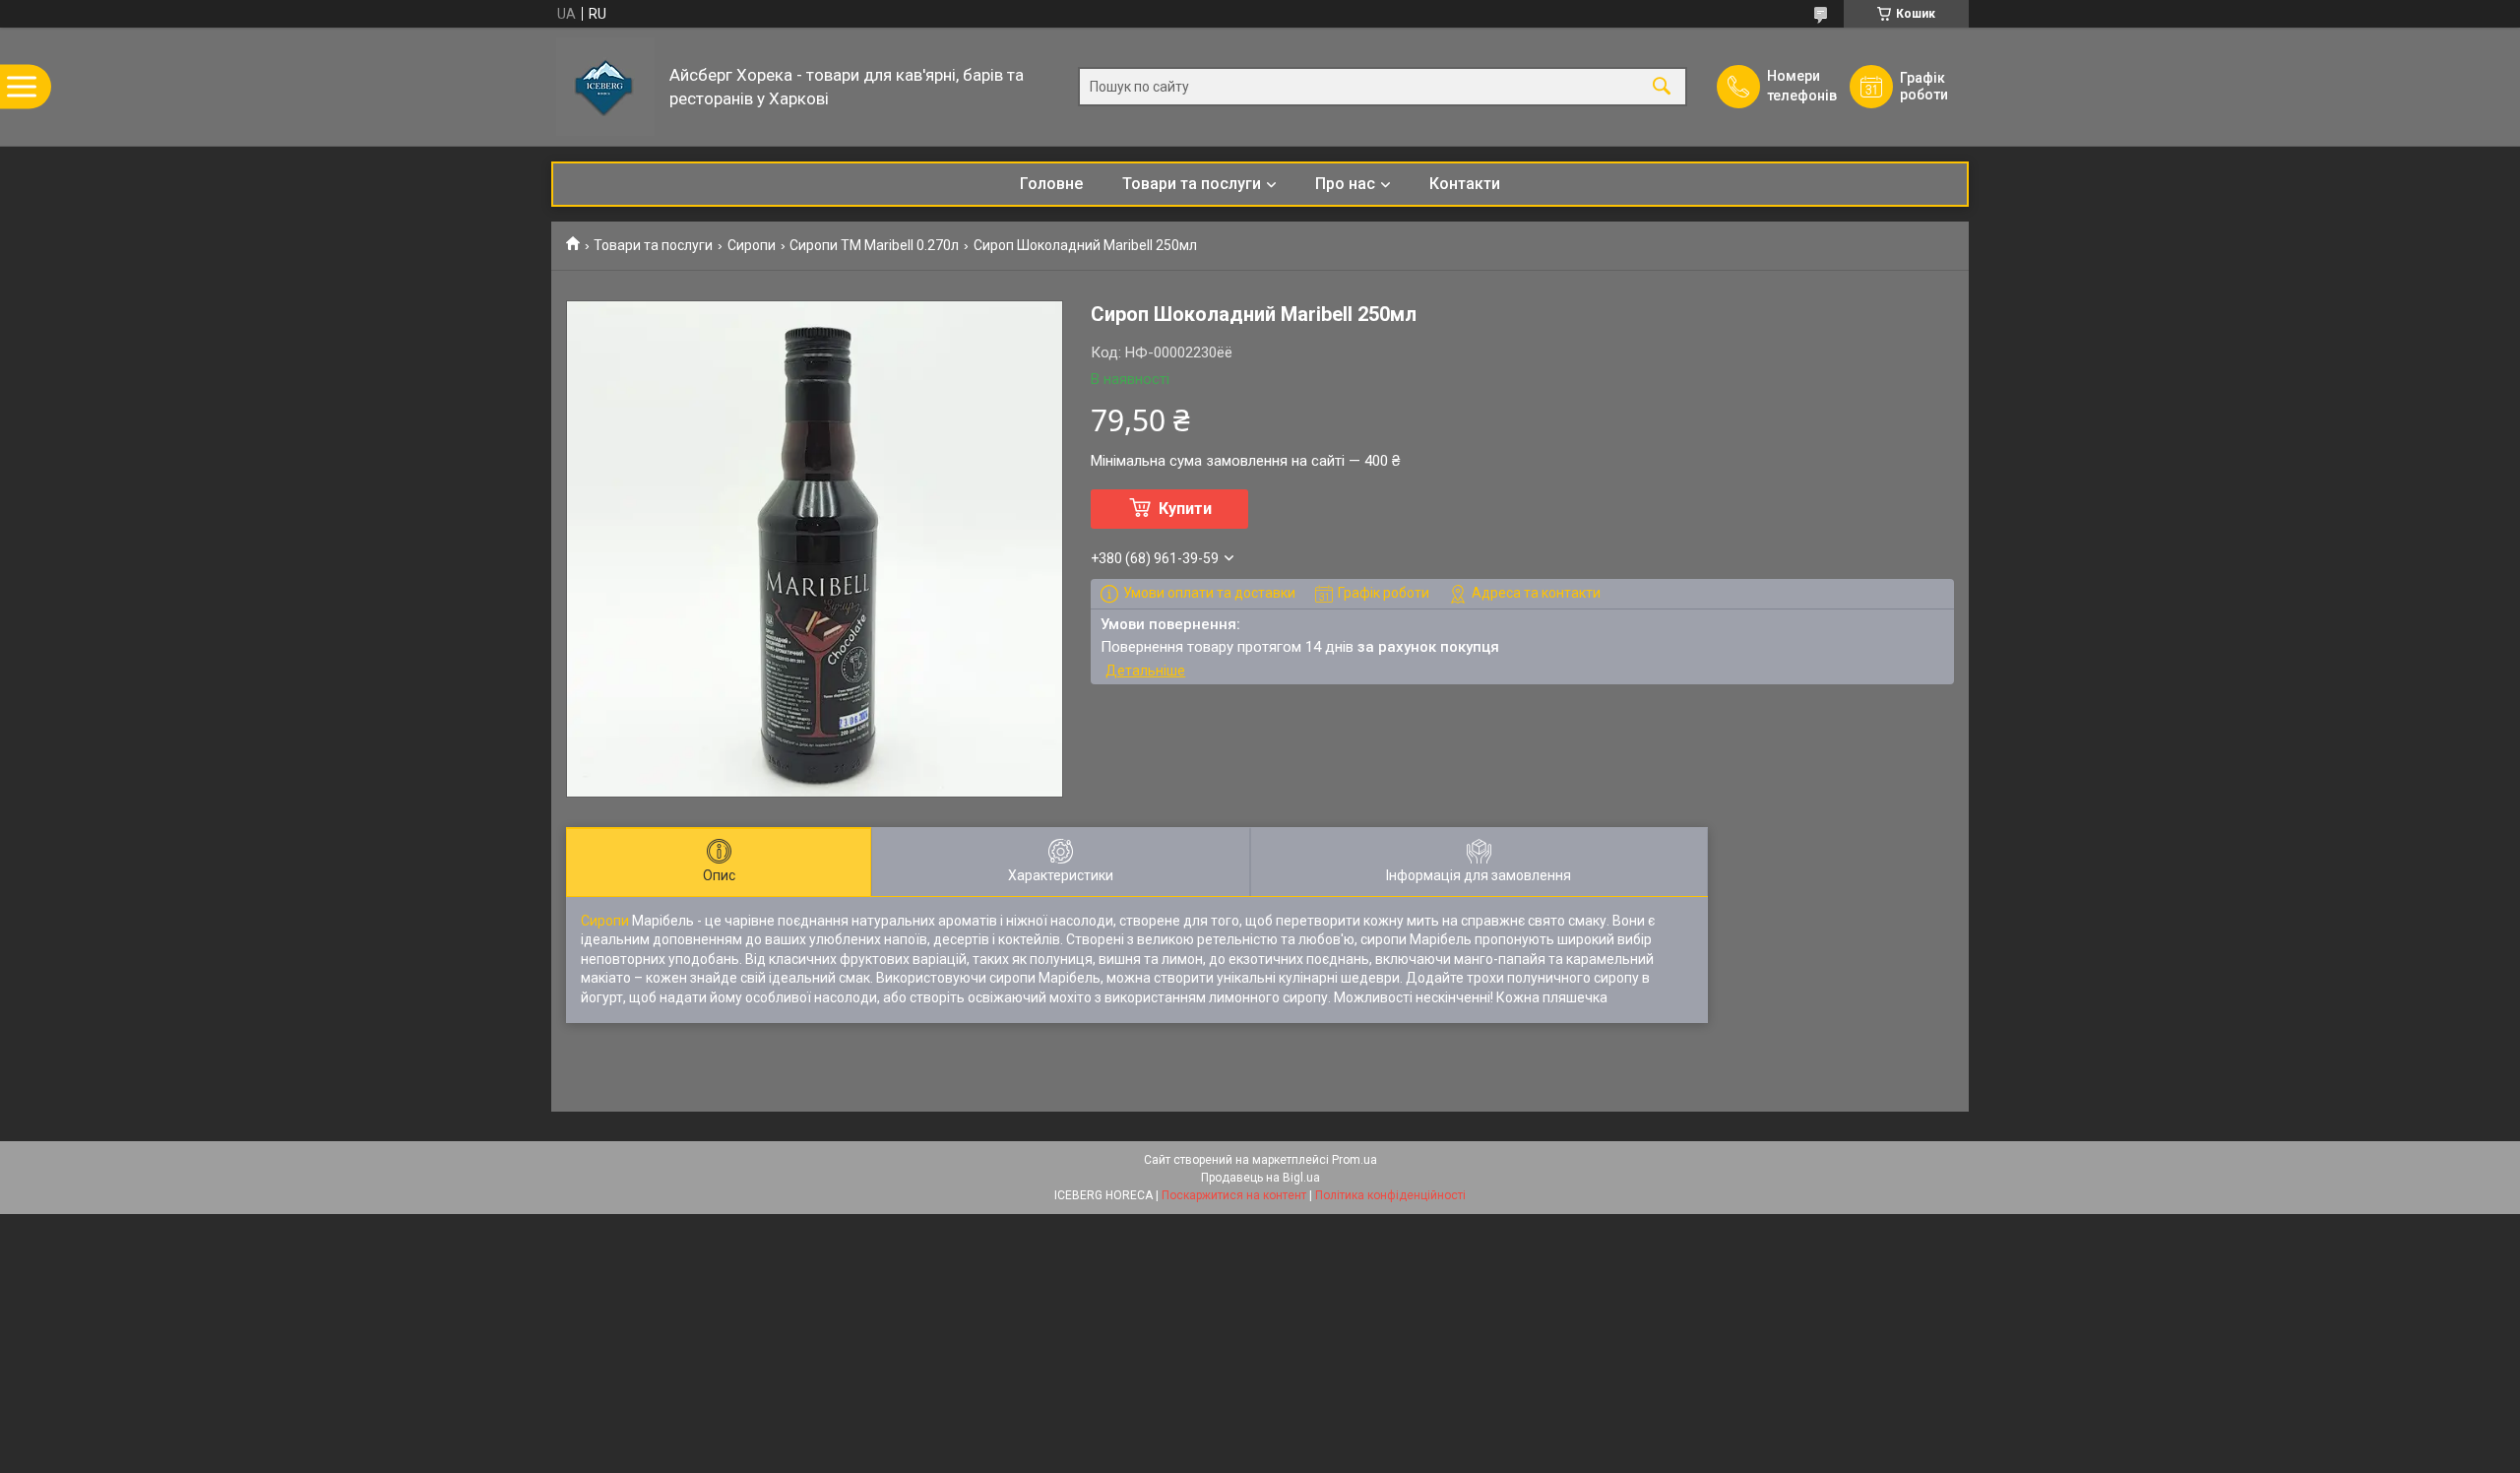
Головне (1051, 184)
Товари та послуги (1192, 184)
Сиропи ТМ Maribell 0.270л (874, 245)
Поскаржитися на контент (1234, 1195)
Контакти (1465, 184)
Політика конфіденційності (1390, 1195)
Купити (1185, 509)
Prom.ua (1354, 1160)
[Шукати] (1662, 87)
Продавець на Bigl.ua (1260, 1178)
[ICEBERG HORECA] (605, 87)
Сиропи (752, 245)
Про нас (1345, 184)
